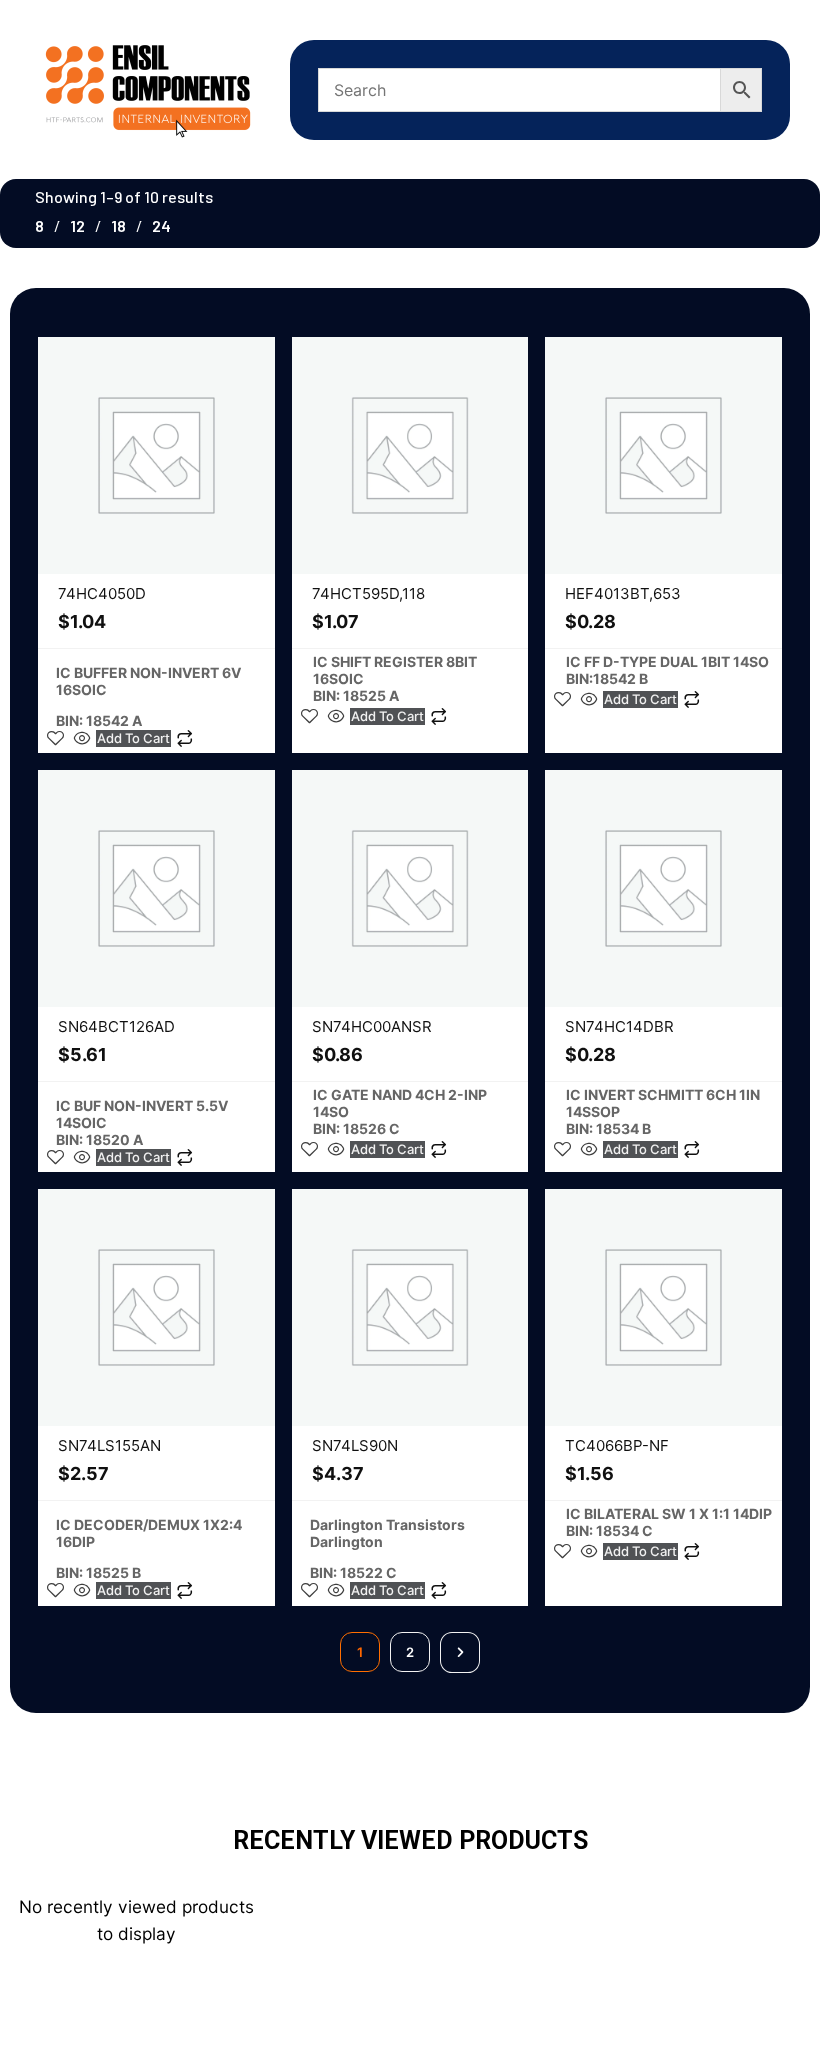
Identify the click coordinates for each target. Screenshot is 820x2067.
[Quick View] (82, 738)
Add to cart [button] (133, 738)
